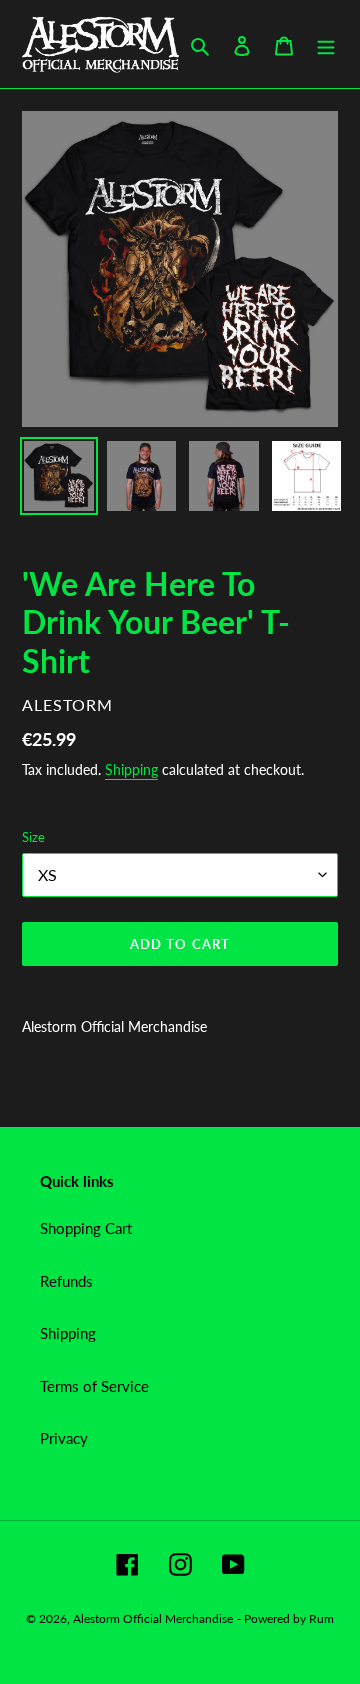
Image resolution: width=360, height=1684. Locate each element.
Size (33, 837)
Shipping (131, 769)
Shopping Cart (86, 1228)
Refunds (66, 1281)
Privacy (64, 1438)
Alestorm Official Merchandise (153, 1618)
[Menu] (326, 44)
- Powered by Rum (285, 1618)
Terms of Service (94, 1386)
